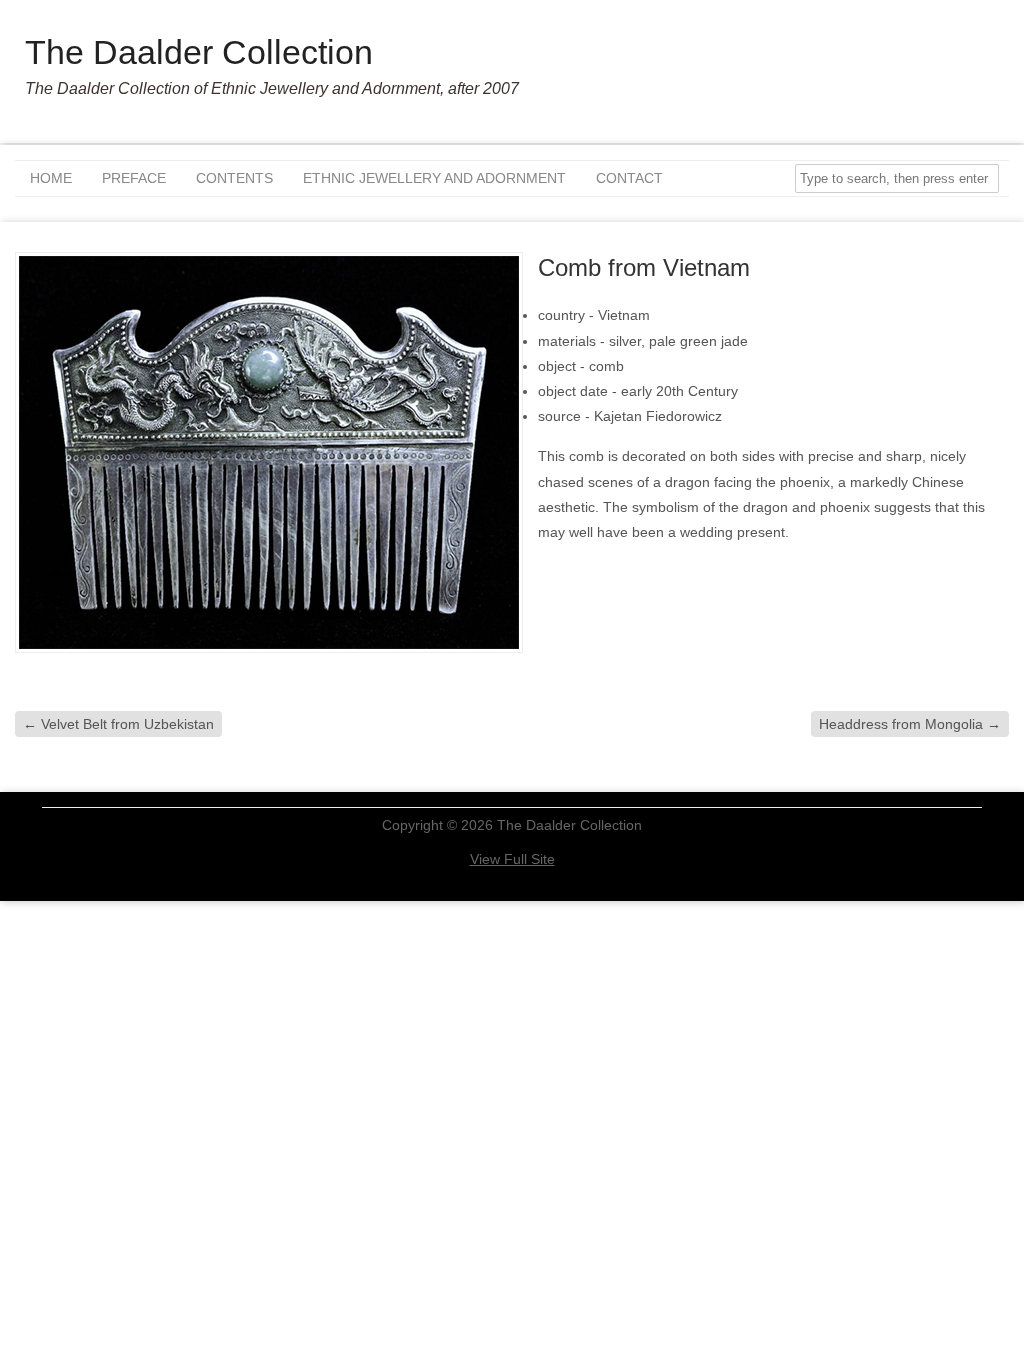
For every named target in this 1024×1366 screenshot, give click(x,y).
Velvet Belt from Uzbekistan (118, 724)
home (51, 178)
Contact (629, 178)
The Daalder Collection (199, 52)
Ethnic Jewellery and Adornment (434, 178)
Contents (234, 178)
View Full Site (512, 859)
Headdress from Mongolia (910, 724)
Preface (134, 178)
